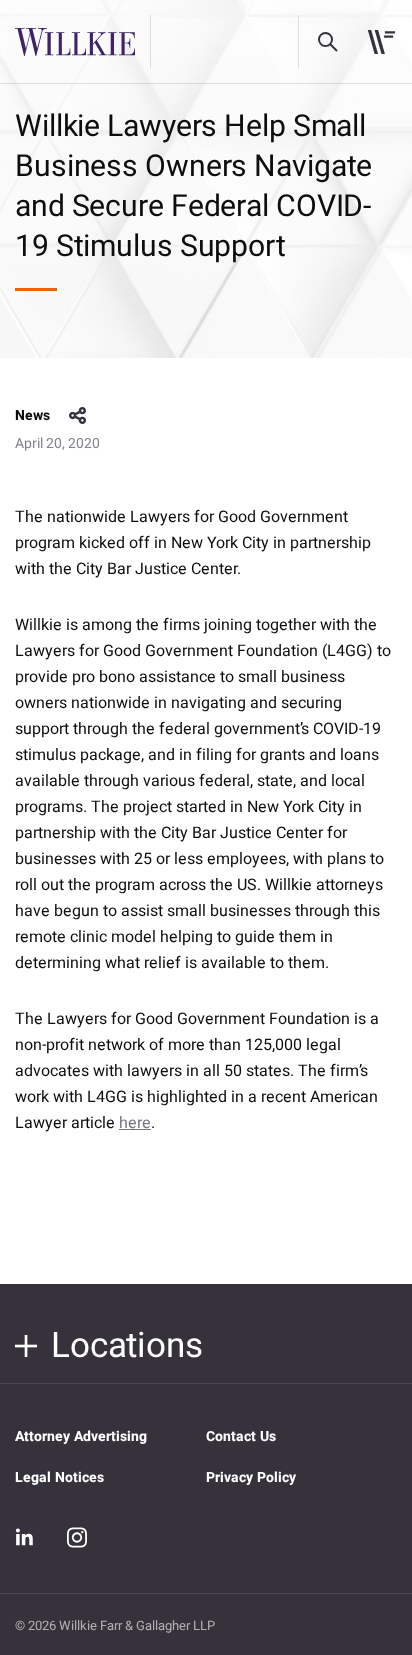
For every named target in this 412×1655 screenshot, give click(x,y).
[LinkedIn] (25, 1538)
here (135, 1123)
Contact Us (241, 1436)
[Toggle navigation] (381, 42)
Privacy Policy (251, 1477)
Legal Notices (59, 1477)
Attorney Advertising (81, 1436)
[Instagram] (77, 1537)
